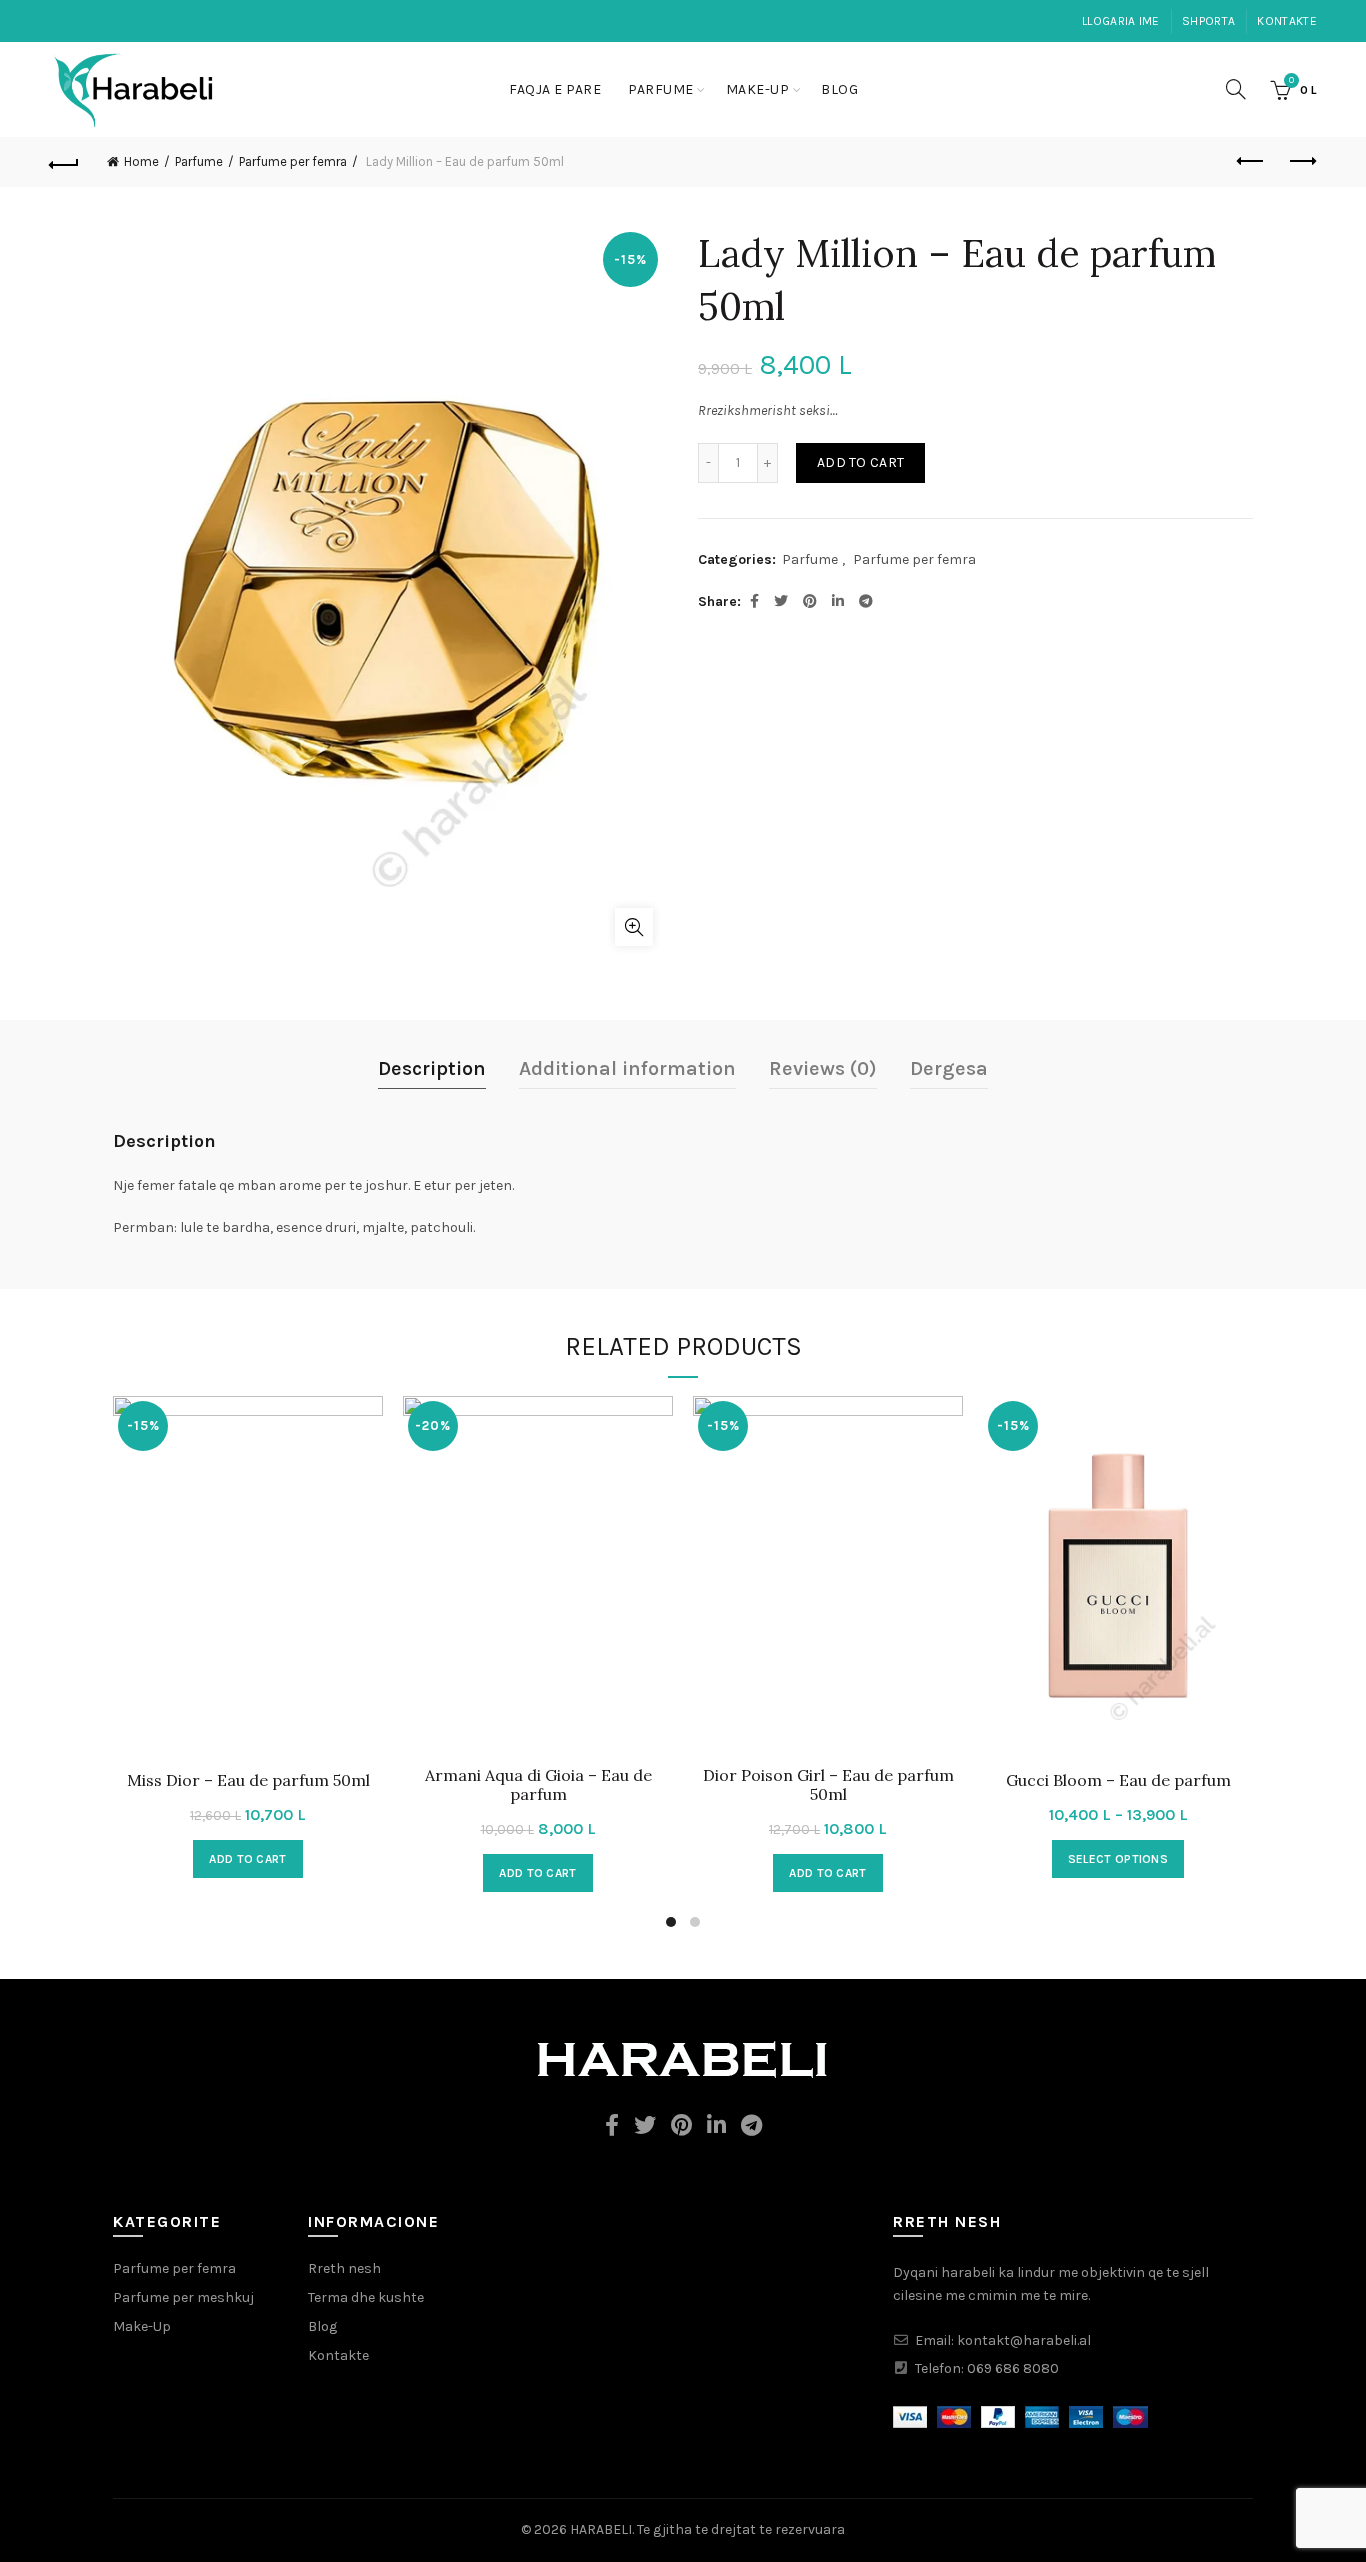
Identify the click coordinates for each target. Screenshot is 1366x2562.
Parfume (661, 89)
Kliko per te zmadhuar (634, 927)
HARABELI (601, 2529)
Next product (1302, 162)
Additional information (627, 1068)
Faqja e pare (555, 89)
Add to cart (860, 462)
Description (432, 1068)
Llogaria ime (1121, 21)
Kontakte (1286, 21)
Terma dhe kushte (366, 2297)
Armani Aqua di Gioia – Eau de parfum (538, 1785)
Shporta (1208, 21)
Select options (1118, 1859)
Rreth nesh (344, 2268)
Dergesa (949, 1068)
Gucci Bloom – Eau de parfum (1118, 1780)
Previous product (1252, 162)
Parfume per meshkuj (183, 2297)
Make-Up (758, 89)
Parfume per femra (293, 161)
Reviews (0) (823, 1068)
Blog (839, 89)
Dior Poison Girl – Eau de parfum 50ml (828, 1785)
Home (141, 161)
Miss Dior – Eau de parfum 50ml (248, 1780)
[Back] (64, 162)
